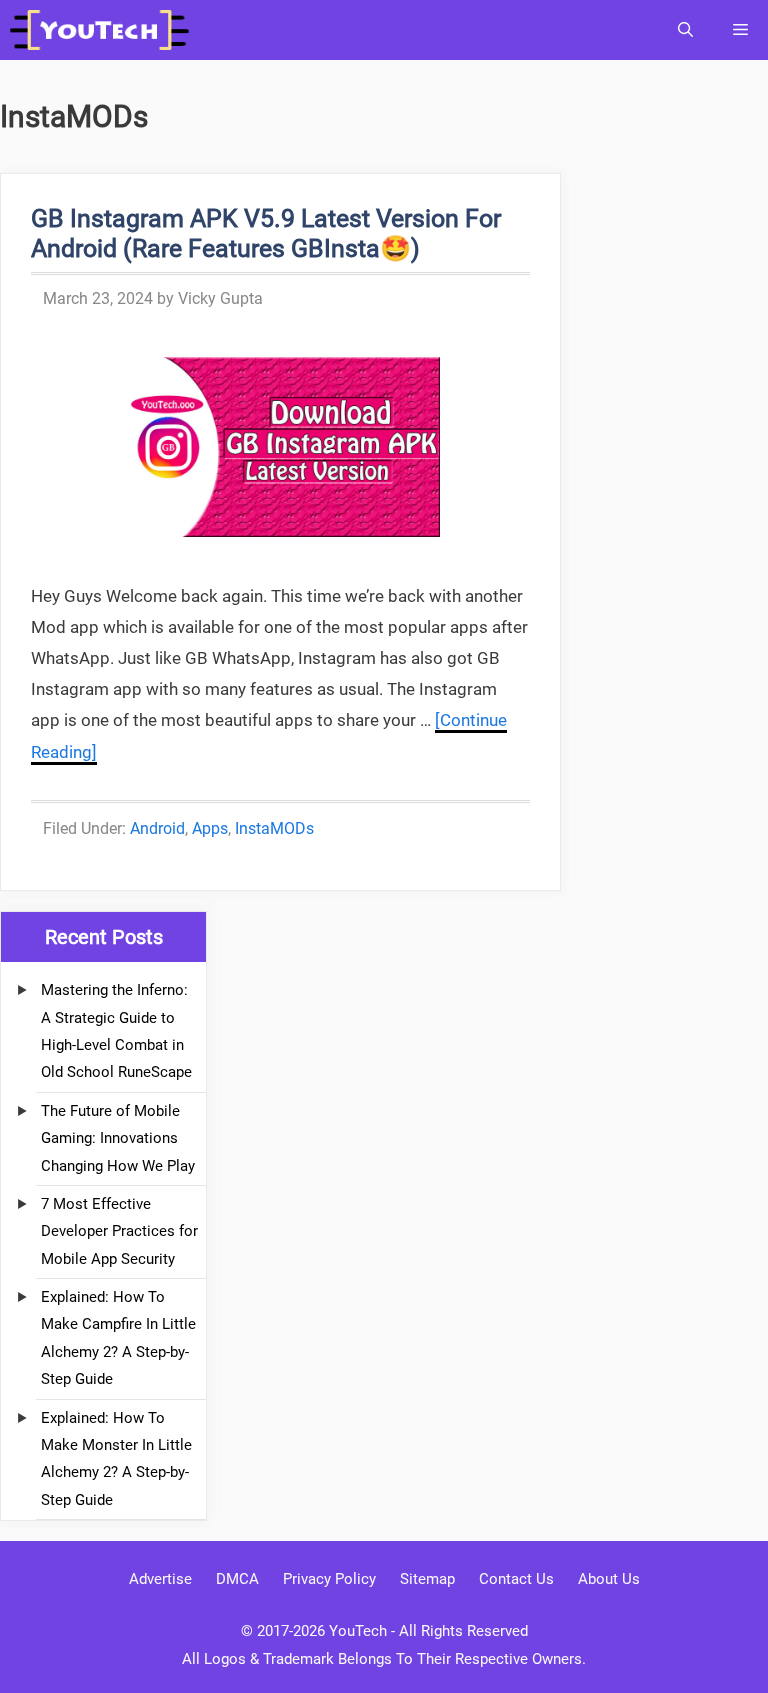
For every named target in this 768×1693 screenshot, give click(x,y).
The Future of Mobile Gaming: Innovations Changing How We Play (118, 1138)
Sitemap (427, 1579)
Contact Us (516, 1579)
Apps (210, 828)
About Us (609, 1579)
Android (157, 828)
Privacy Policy (329, 1579)
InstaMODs (274, 828)
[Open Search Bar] (685, 30)
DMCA (237, 1579)
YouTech (358, 1631)
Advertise (160, 1579)
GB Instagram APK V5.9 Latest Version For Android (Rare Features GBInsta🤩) (266, 233)
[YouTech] (104, 30)
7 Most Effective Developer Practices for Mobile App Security (119, 1231)
